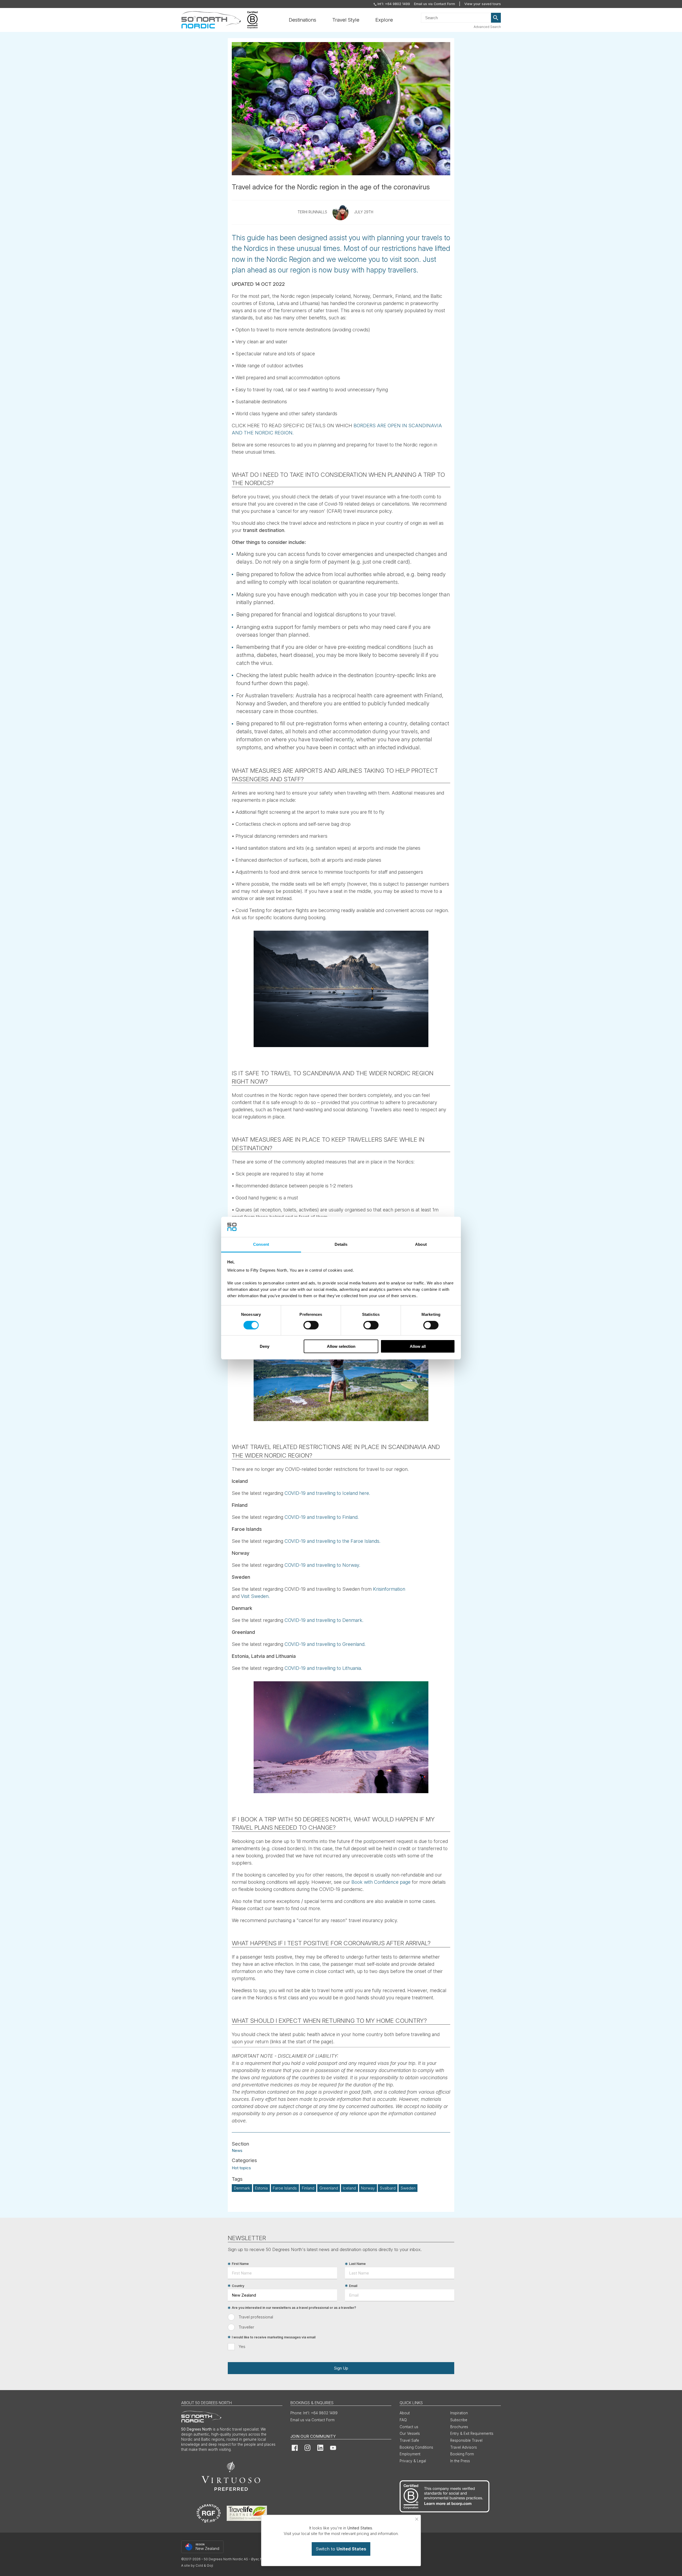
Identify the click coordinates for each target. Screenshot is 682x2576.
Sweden (408, 2188)
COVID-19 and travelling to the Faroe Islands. (332, 1541)
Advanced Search (487, 27)
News (237, 2150)
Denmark (242, 2188)
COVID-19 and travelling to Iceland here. (327, 1493)
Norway (368, 2188)
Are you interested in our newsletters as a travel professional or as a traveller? (294, 2308)
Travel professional (256, 2317)
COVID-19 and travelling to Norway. (322, 1565)
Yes (242, 2347)
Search (496, 18)
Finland (308, 2188)
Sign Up (341, 2368)
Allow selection (341, 1346)
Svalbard (388, 2188)
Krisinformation (389, 1589)
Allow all (418, 1346)
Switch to (341, 2549)
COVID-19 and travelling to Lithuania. (323, 1668)
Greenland (329, 2188)
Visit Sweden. (255, 1596)
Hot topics (241, 2168)
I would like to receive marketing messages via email (274, 2337)
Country (238, 2286)
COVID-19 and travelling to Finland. (322, 1517)
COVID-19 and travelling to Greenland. (325, 1644)
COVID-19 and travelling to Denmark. (324, 1620)
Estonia (261, 2188)
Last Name (357, 2264)
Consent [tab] (261, 1244)
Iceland (349, 2188)
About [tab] (421, 1244)
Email (353, 2286)
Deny (265, 1346)
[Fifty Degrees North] (211, 20)
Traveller (246, 2327)
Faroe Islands (285, 2188)
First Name (240, 2264)
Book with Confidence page (381, 1882)
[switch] (311, 1325)
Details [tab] (341, 1244)
